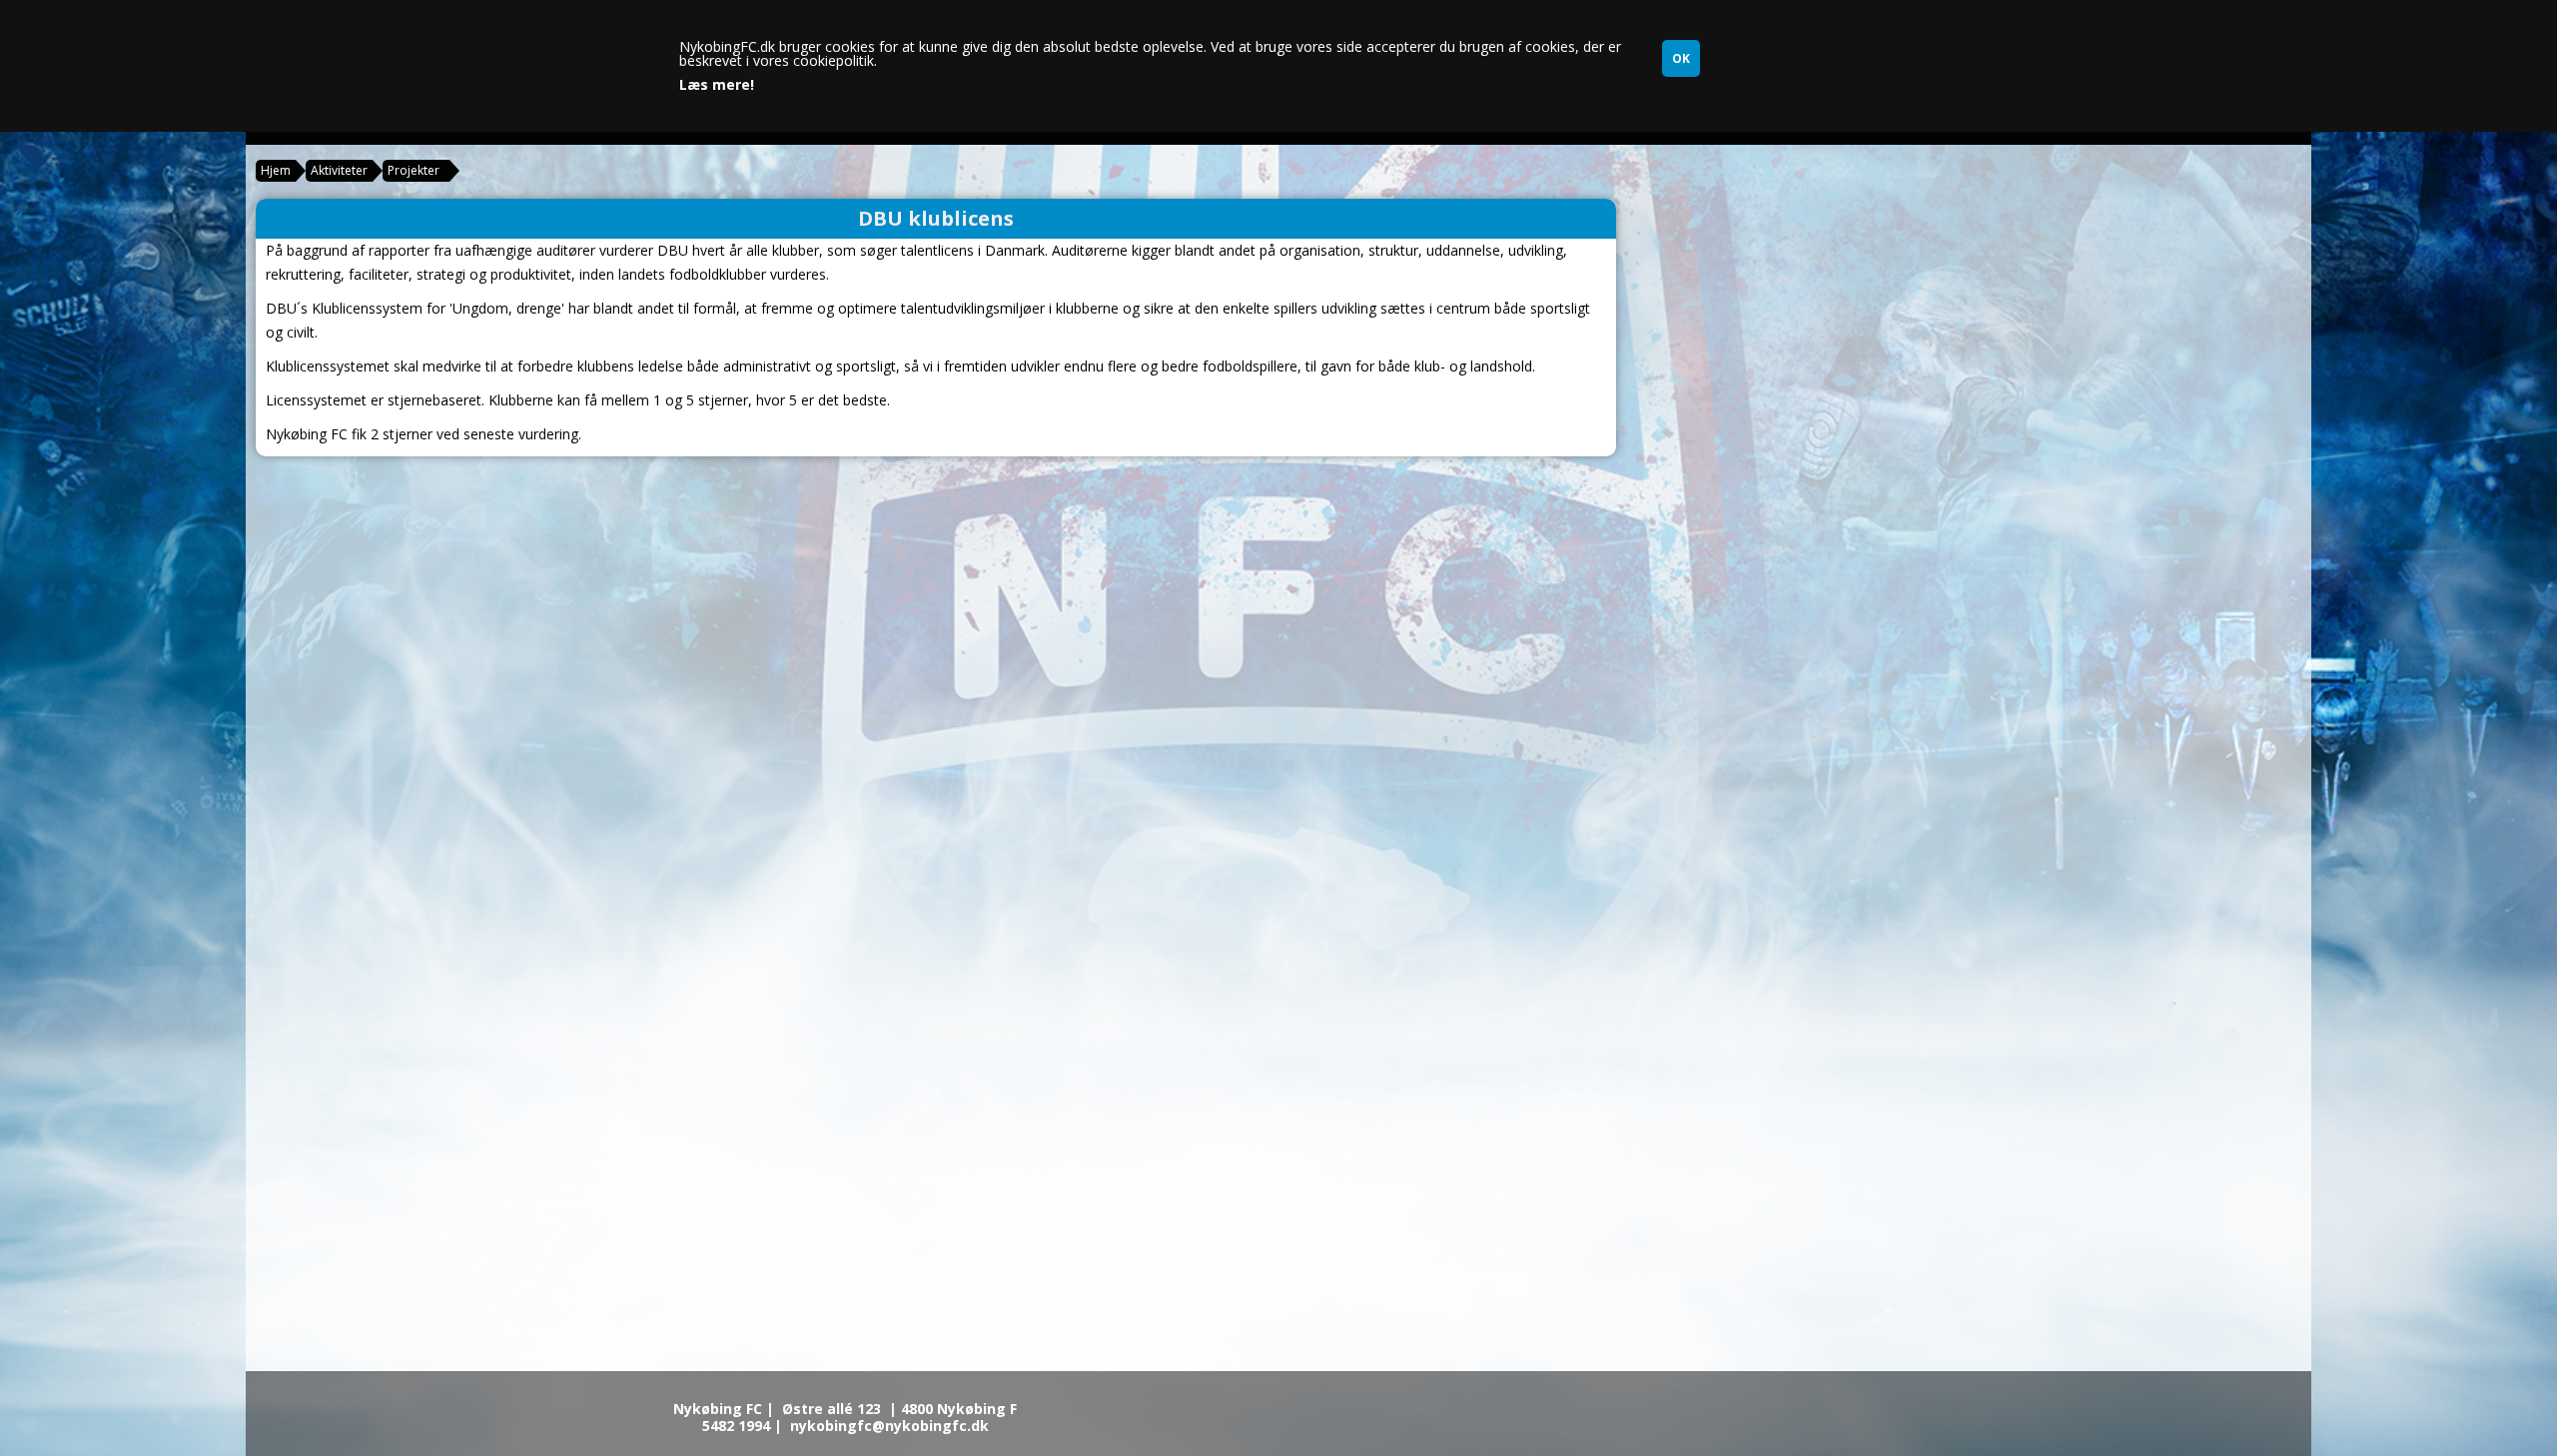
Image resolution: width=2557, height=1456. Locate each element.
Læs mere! (717, 85)
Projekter (414, 170)
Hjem (276, 170)
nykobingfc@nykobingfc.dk (889, 1426)
